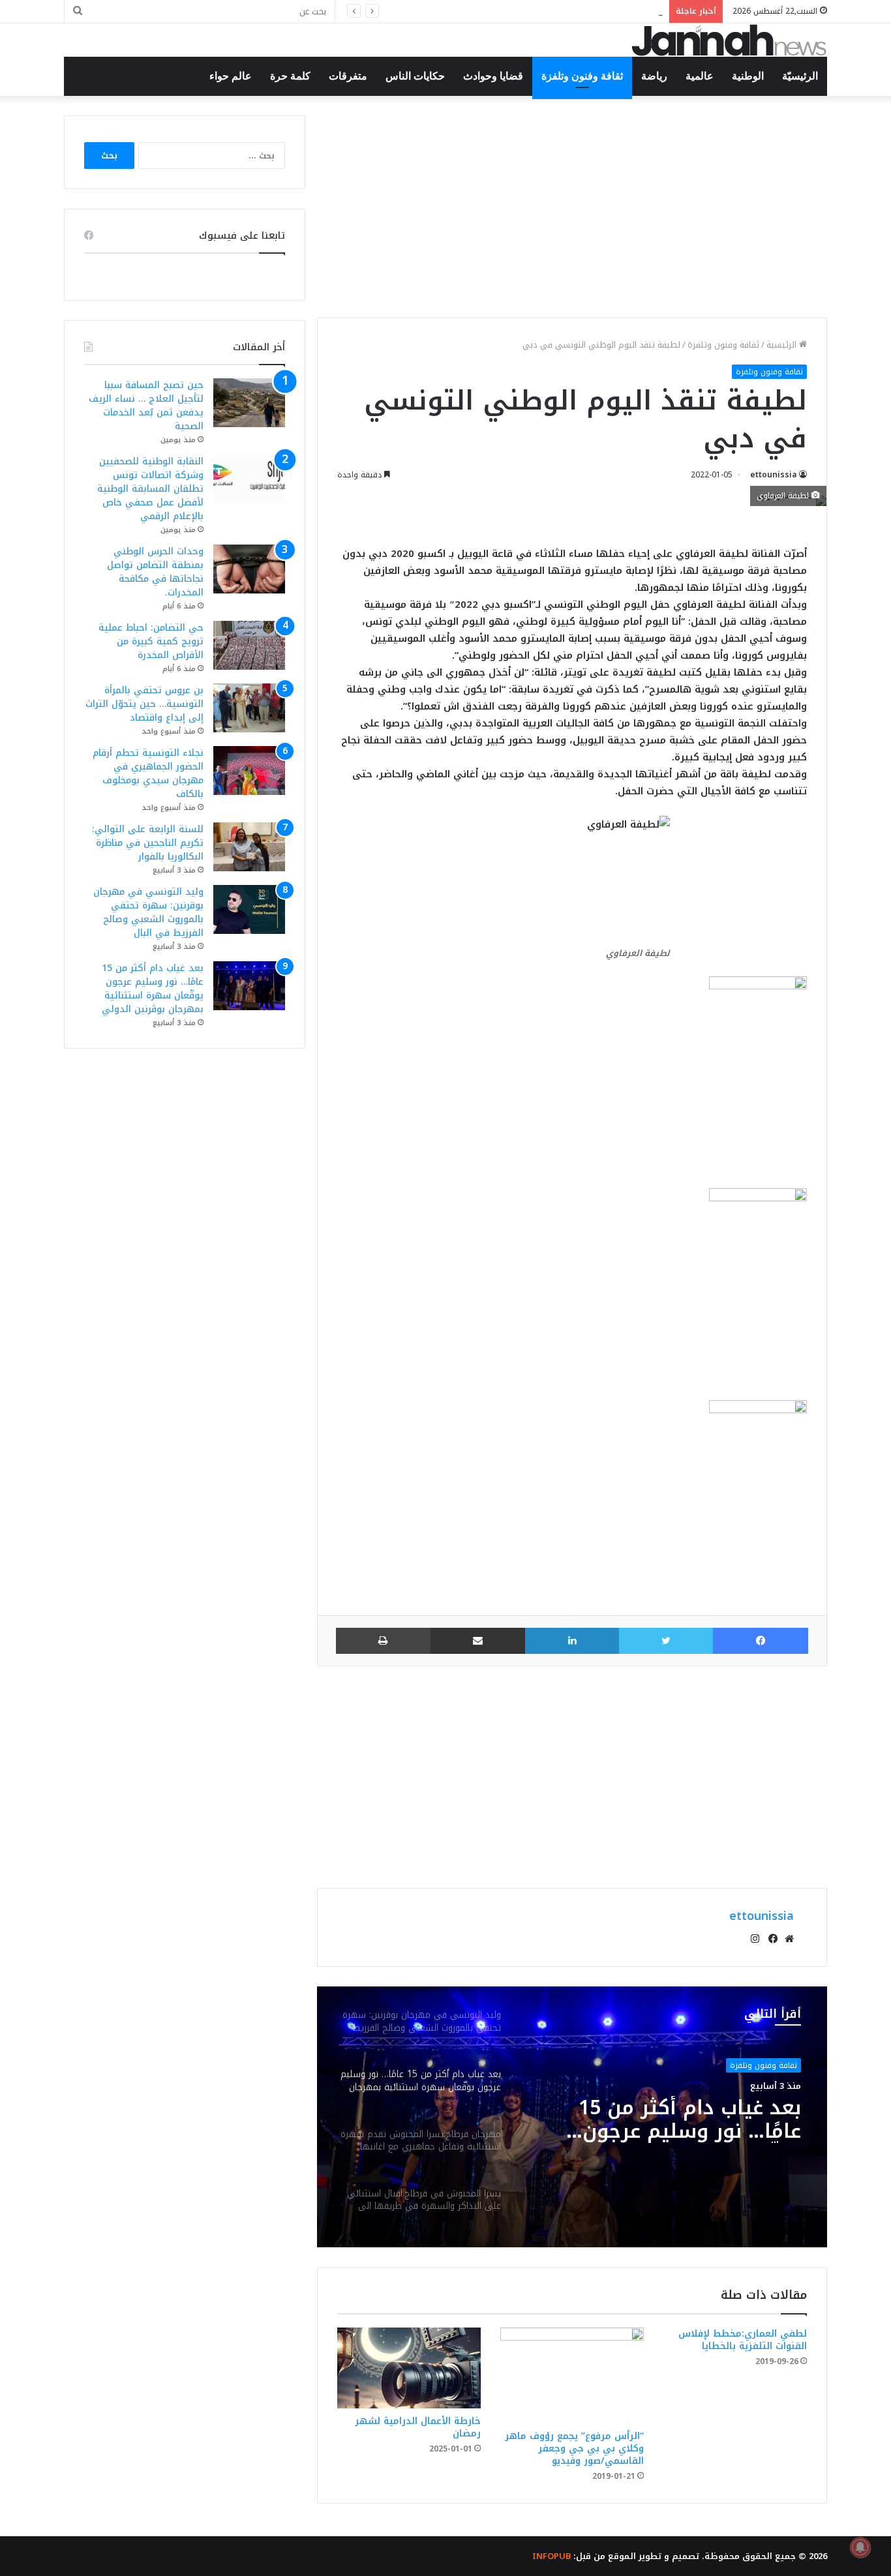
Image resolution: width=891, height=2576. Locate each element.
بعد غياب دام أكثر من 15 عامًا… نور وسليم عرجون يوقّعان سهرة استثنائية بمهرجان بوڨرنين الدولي (153, 989)
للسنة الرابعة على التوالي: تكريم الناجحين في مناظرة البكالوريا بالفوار (148, 843)
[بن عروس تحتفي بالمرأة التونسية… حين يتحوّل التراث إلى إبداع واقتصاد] (249, 708)
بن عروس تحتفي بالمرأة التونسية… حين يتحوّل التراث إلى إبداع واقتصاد (144, 704)
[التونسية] (729, 40)
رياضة (654, 76)
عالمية (700, 76)
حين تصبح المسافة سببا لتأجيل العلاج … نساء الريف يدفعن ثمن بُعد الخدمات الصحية (146, 406)
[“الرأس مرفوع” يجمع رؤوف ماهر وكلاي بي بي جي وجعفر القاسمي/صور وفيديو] (572, 2375)
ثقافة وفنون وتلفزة (582, 76)
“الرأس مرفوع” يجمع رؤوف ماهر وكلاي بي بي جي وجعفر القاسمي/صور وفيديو (574, 2449)
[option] (572, 2117)
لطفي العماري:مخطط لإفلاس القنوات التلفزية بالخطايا (743, 2340)
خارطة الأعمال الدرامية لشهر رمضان (418, 2427)
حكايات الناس (415, 76)
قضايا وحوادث (493, 76)
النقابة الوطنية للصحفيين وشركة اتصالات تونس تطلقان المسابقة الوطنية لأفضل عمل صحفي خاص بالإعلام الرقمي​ (150, 489)
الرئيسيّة (800, 76)
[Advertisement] (572, 207)
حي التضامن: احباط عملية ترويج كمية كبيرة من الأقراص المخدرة (151, 641)
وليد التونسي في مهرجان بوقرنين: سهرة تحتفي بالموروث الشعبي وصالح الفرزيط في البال (148, 912)
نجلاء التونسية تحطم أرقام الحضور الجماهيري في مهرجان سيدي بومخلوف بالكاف (148, 773)
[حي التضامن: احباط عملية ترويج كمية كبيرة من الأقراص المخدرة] (249, 645)
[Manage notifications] (860, 2547)
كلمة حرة (290, 76)
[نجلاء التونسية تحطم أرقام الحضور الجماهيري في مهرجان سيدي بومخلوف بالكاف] (249, 771)
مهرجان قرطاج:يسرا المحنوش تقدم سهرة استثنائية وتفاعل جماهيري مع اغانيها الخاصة (677, 2127)
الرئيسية (783, 345)
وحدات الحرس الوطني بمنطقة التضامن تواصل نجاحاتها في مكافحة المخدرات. (508, 11)
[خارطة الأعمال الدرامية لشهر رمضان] (409, 2368)
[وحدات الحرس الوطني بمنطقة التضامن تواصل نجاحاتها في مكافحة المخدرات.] (249, 569)
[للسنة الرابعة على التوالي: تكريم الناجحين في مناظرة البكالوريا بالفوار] (249, 847)
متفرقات (348, 76)
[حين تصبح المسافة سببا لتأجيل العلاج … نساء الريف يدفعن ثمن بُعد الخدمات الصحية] (249, 403)
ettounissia (774, 475)
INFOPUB (551, 2556)
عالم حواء (231, 76)
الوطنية (748, 76)
